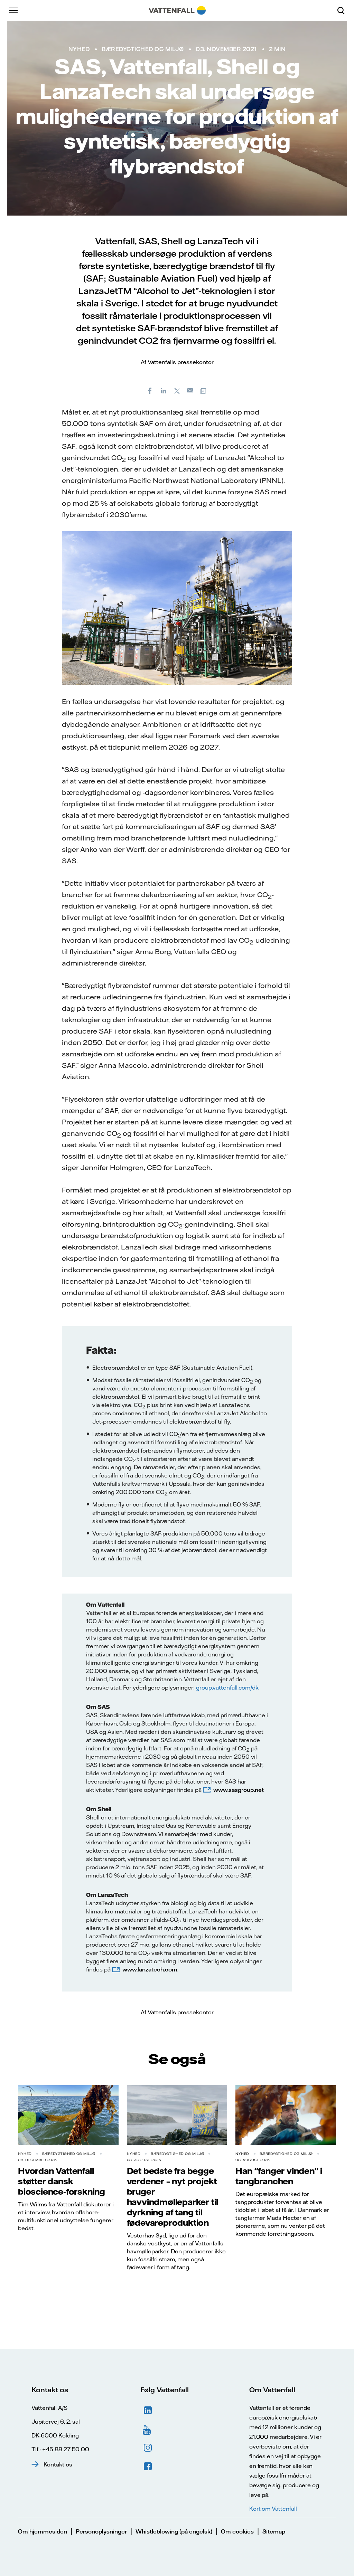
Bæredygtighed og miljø (143, 49)
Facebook (148, 2466)
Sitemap (274, 2531)
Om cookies (237, 2531)
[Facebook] (150, 390)
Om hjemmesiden (43, 2531)
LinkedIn (148, 2411)
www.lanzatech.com (150, 1969)
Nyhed (79, 49)
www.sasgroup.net (239, 1790)
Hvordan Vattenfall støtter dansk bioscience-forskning (62, 2181)
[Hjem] (177, 10)
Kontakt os (58, 2464)
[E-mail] (190, 390)
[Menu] (14, 10)
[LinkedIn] (164, 390)
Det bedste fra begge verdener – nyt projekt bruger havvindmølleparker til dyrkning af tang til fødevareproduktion (173, 2197)
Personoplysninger (101, 2531)
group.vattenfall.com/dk (227, 1688)
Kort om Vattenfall (273, 2509)
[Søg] (344, 10)
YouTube (148, 2429)
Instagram (148, 2448)
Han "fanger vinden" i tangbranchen (279, 2176)
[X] (177, 390)
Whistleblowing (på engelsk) (174, 2531)
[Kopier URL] (204, 390)
